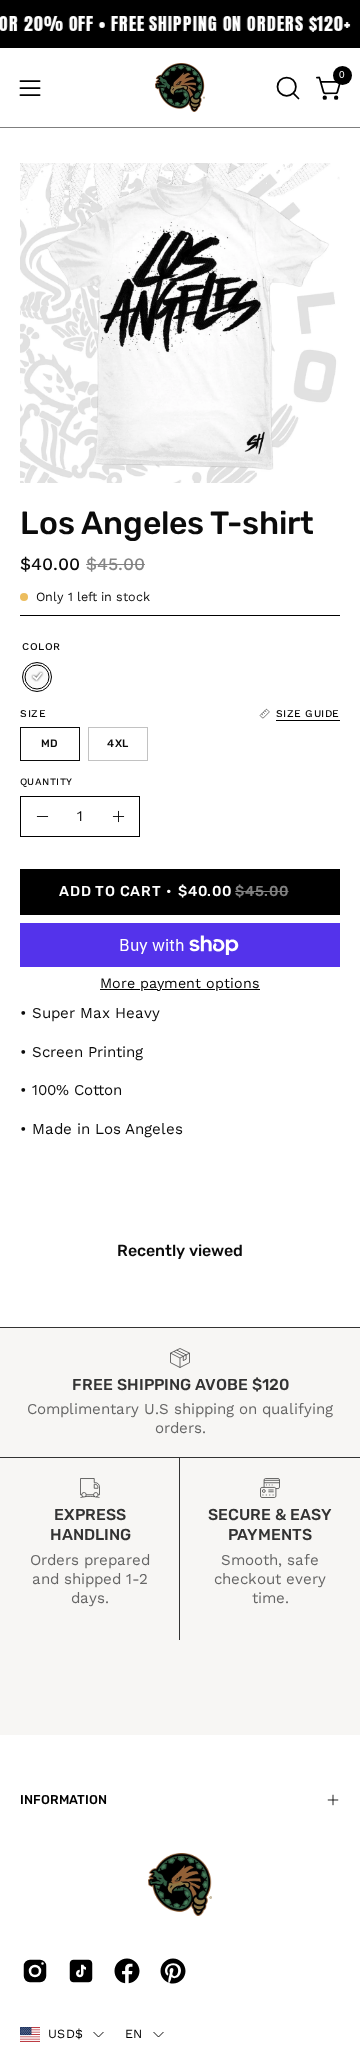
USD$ (65, 2033)
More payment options (180, 983)
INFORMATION (63, 1799)
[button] (286, 88)
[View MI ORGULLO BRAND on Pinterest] (173, 1971)
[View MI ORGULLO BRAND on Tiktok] (81, 1971)
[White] (37, 677)
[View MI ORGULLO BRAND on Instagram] (35, 1971)
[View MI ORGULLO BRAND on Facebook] (127, 1971)
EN (134, 2033)
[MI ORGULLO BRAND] (180, 87)
